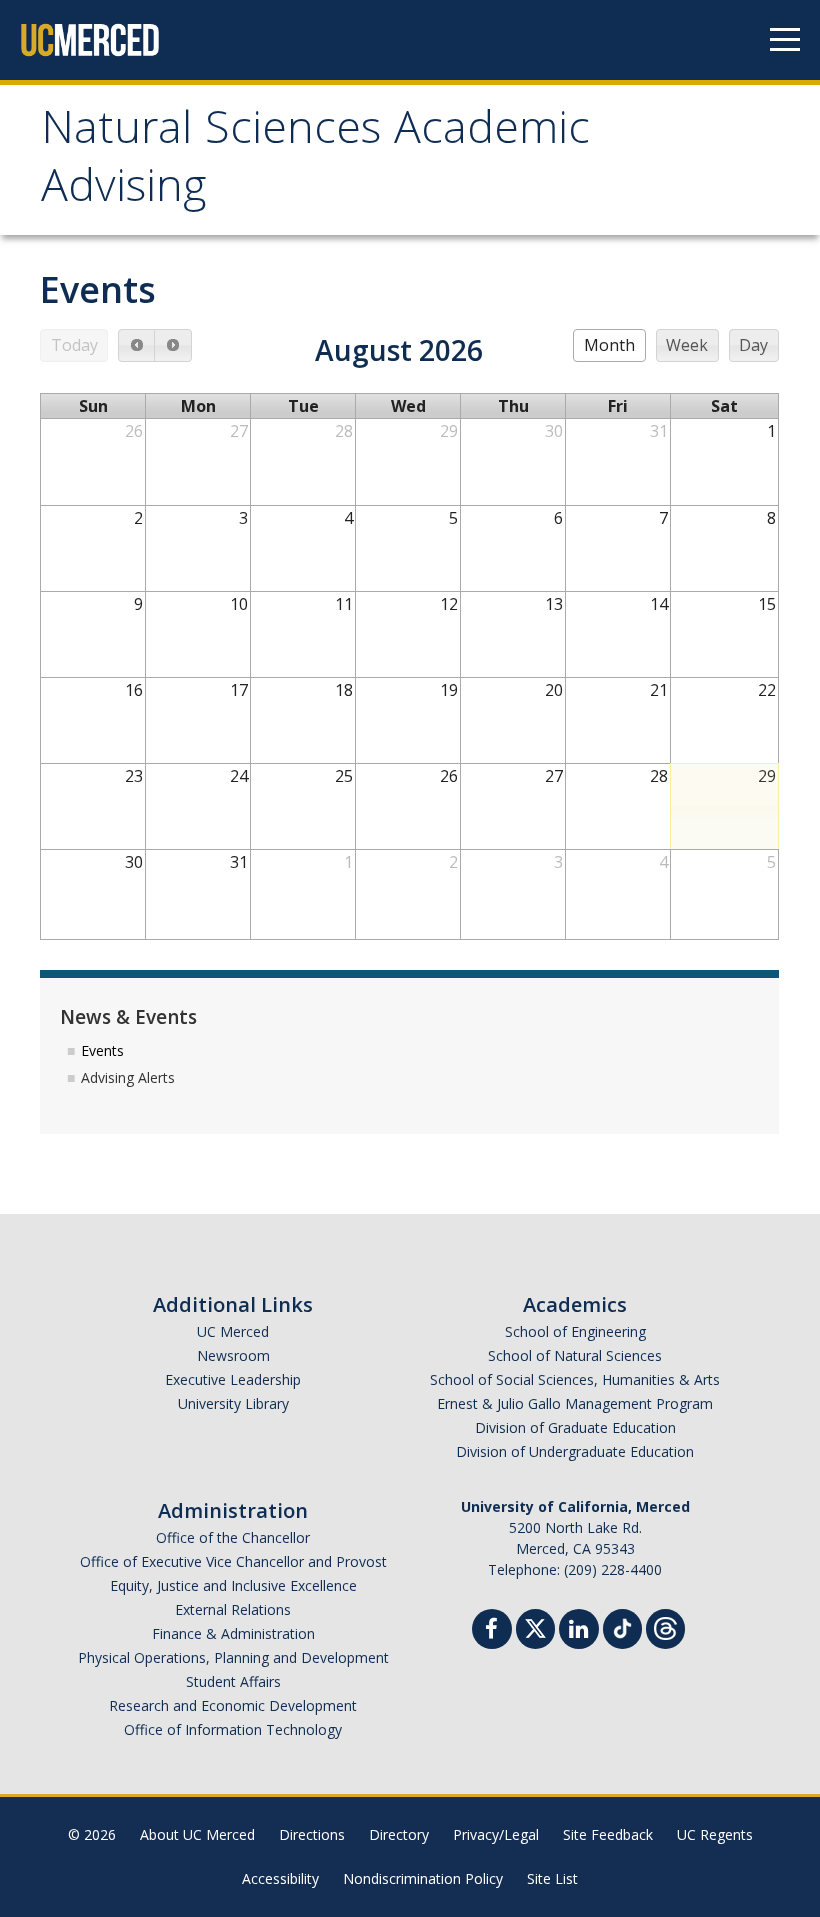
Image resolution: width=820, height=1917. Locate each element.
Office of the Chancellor (233, 1537)
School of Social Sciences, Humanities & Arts (575, 1379)
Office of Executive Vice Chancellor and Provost (233, 1561)
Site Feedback (608, 1834)
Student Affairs (233, 1681)
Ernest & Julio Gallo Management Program (575, 1403)
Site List (552, 1878)
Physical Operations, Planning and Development (233, 1657)
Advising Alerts (128, 1077)
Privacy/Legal (496, 1834)
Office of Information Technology (233, 1729)
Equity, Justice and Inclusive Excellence (233, 1585)
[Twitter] (535, 1626)
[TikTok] (622, 1626)
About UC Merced (197, 1834)
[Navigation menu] (785, 40)
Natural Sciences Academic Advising (315, 162)
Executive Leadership (233, 1379)
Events (102, 1050)
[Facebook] (492, 1631)
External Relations (233, 1609)
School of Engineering (575, 1331)
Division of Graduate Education (575, 1427)
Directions (312, 1834)
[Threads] (665, 1626)
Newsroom (233, 1355)
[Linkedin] (579, 1631)
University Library (233, 1403)
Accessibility (280, 1878)
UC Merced (233, 1331)
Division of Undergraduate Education (575, 1451)
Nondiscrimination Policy (423, 1878)
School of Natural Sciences (575, 1355)
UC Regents (715, 1834)
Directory (399, 1834)
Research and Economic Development (233, 1705)
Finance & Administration (233, 1633)
